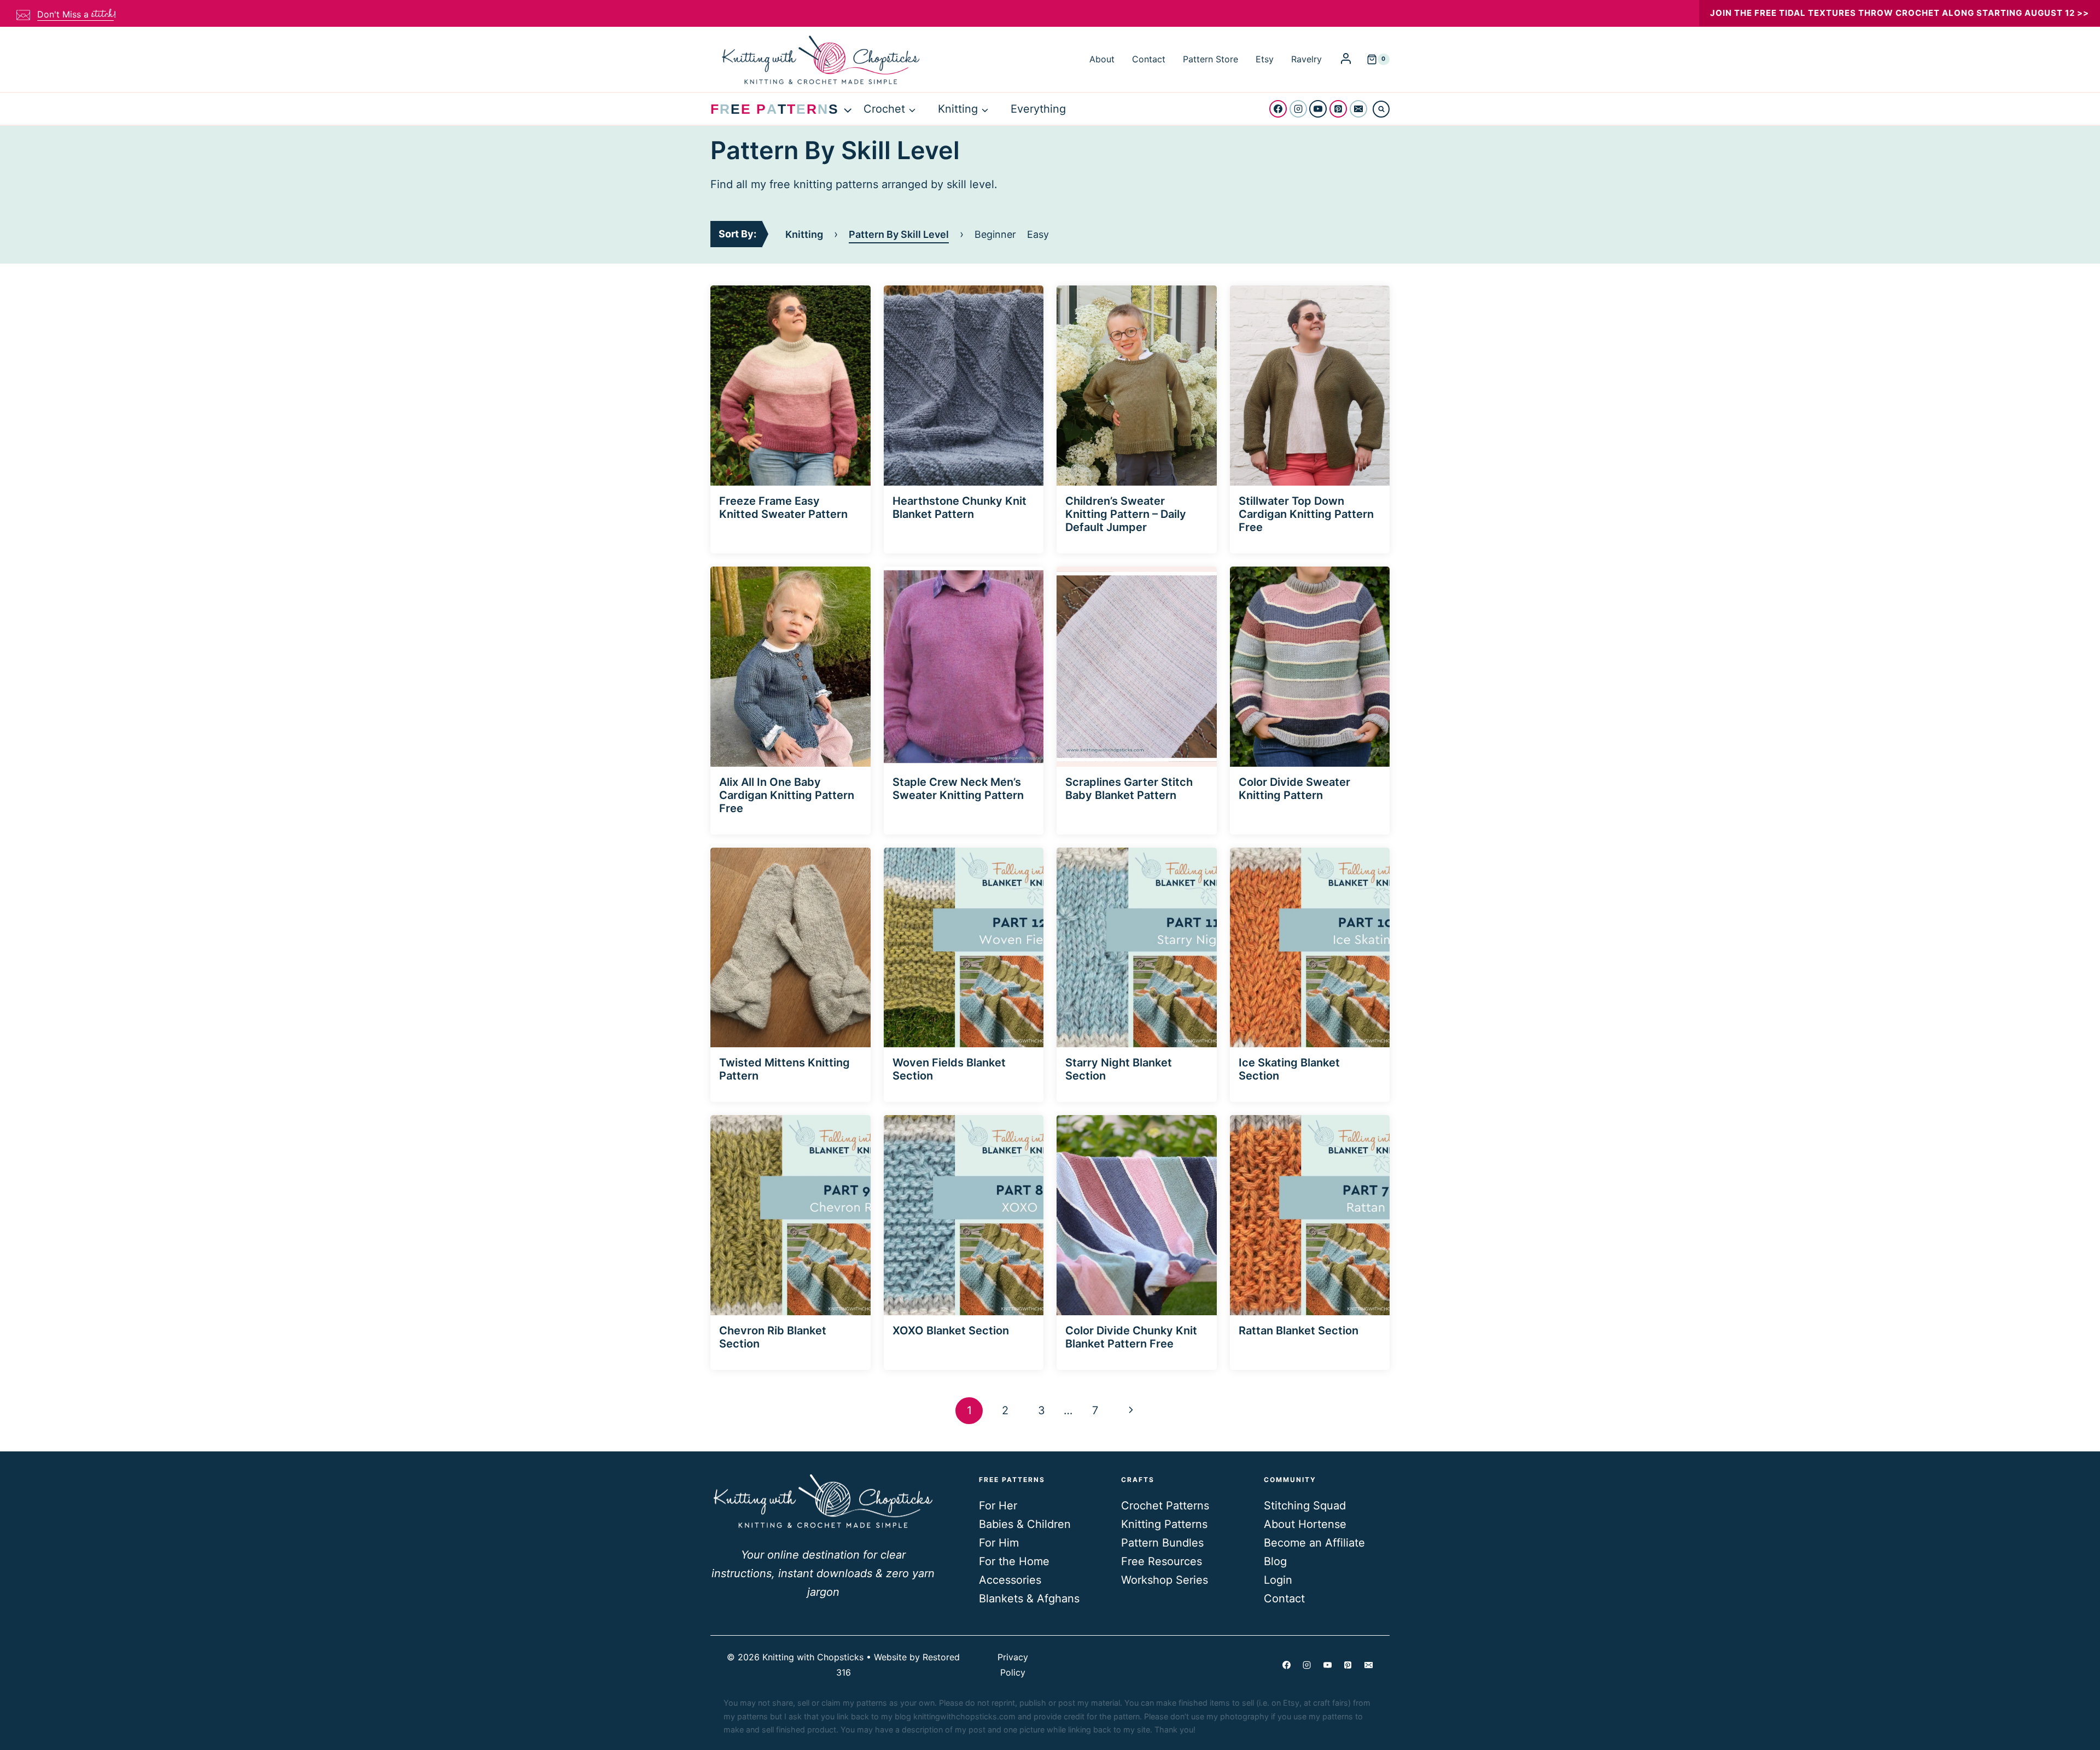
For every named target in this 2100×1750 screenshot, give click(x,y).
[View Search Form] (1381, 109)
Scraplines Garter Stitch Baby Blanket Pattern (1129, 789)
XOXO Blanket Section (951, 1331)
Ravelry (1306, 59)
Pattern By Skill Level (899, 234)
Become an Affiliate (1314, 1543)
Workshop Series (1165, 1580)
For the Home (1014, 1561)
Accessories (1010, 1580)
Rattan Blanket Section (1299, 1331)
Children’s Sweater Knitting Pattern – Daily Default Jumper (1126, 514)
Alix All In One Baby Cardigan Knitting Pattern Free (787, 795)
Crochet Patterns (1165, 1506)
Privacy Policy (1013, 1664)
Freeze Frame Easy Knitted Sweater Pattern (783, 507)
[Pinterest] (1338, 109)
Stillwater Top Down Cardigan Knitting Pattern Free (1306, 514)
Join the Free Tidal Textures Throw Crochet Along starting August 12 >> (1900, 13)
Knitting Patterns (1164, 1524)
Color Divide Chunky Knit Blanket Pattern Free (1131, 1337)
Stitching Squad (1305, 1506)
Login (1278, 1580)
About (1102, 59)
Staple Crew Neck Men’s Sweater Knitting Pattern (958, 789)
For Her (998, 1506)
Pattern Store (1211, 59)
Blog (1275, 1561)
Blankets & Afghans (1029, 1599)
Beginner (995, 234)
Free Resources (1162, 1561)
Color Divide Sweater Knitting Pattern (1294, 789)
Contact (1149, 59)
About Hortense (1305, 1524)
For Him (999, 1543)
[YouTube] (1318, 109)
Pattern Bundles (1162, 1543)
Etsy (1265, 59)
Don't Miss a (75, 14)
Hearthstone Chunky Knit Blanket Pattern (959, 507)
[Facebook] (1278, 109)
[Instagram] (1298, 109)
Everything (1038, 109)
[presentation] (791, 386)
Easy (1038, 234)
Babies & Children (1025, 1524)
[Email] (1358, 109)
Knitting (804, 234)
